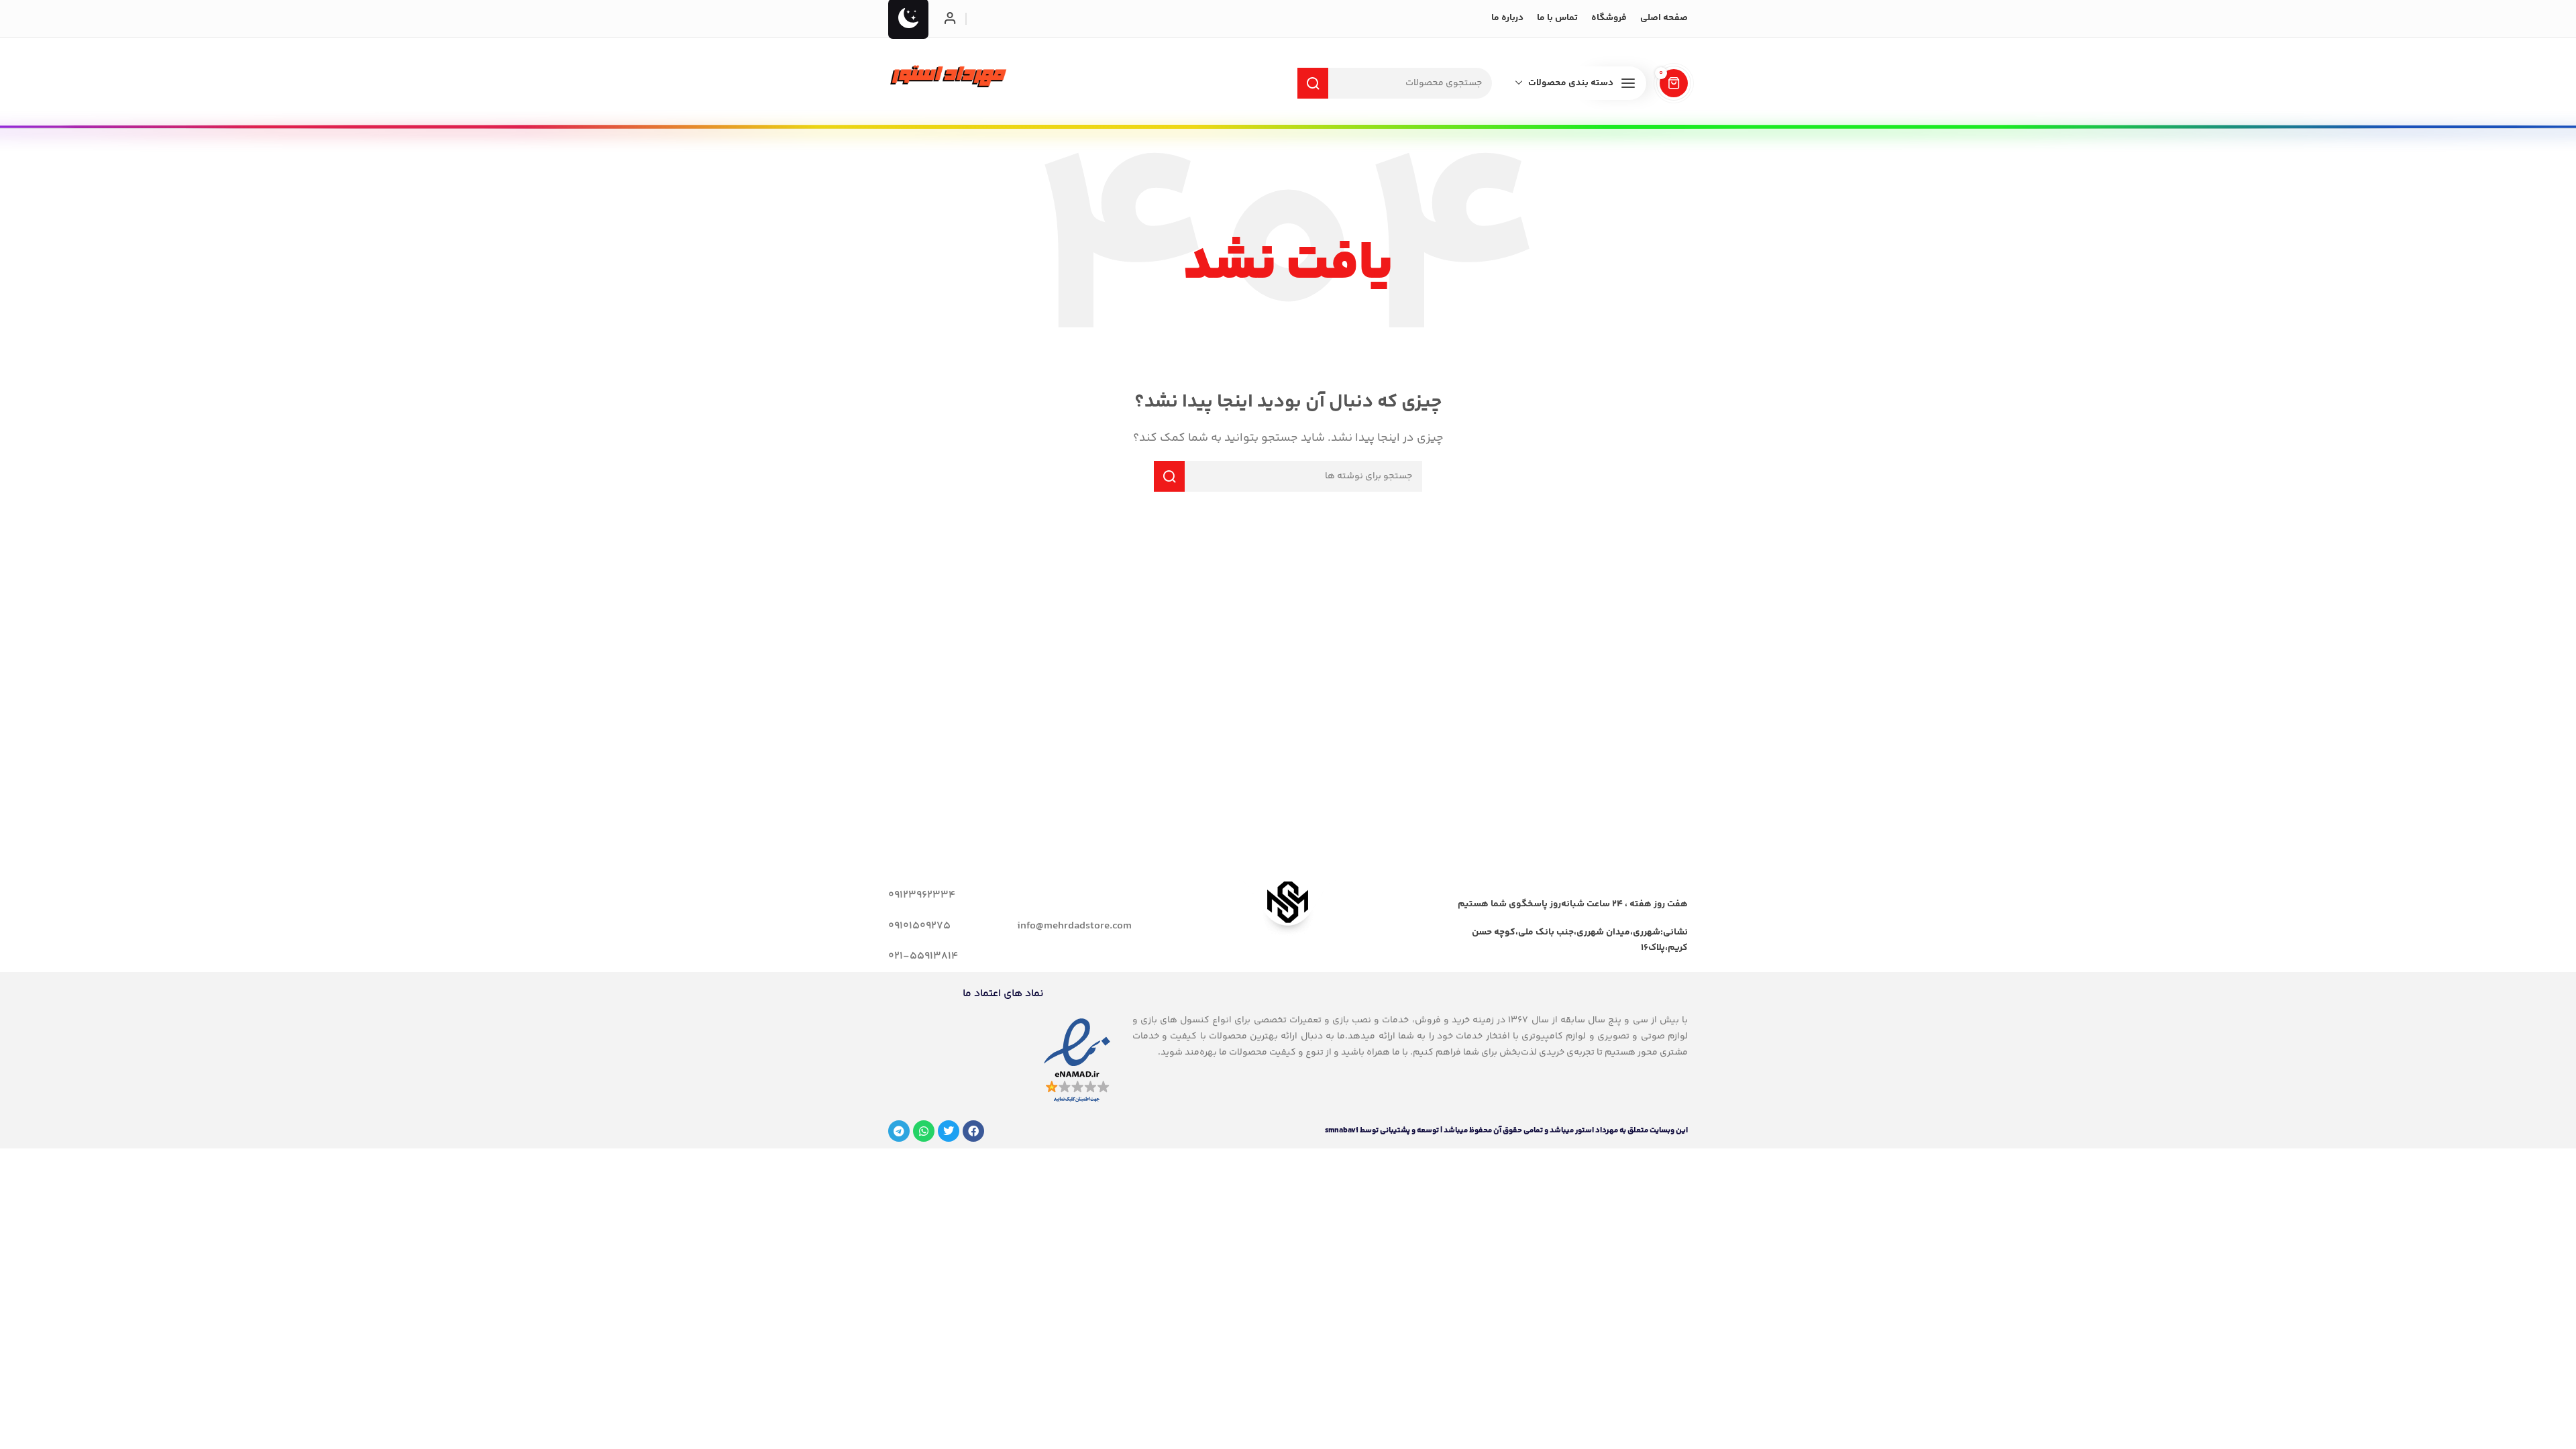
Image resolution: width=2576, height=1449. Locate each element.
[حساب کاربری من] (950, 19)
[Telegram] (899, 1131)
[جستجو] (1313, 83)
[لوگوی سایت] (949, 76)
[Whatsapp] (924, 1131)
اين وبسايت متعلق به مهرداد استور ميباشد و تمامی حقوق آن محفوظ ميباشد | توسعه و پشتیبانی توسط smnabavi (1506, 1131)
